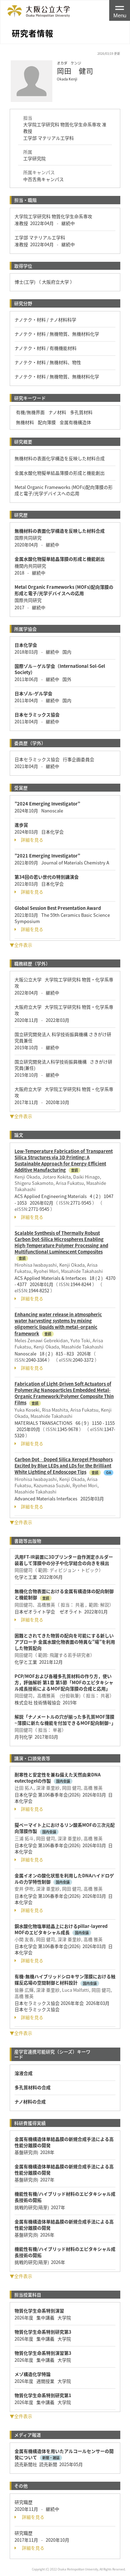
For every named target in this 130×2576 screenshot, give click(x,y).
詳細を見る (32, 840)
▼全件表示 (21, 945)
